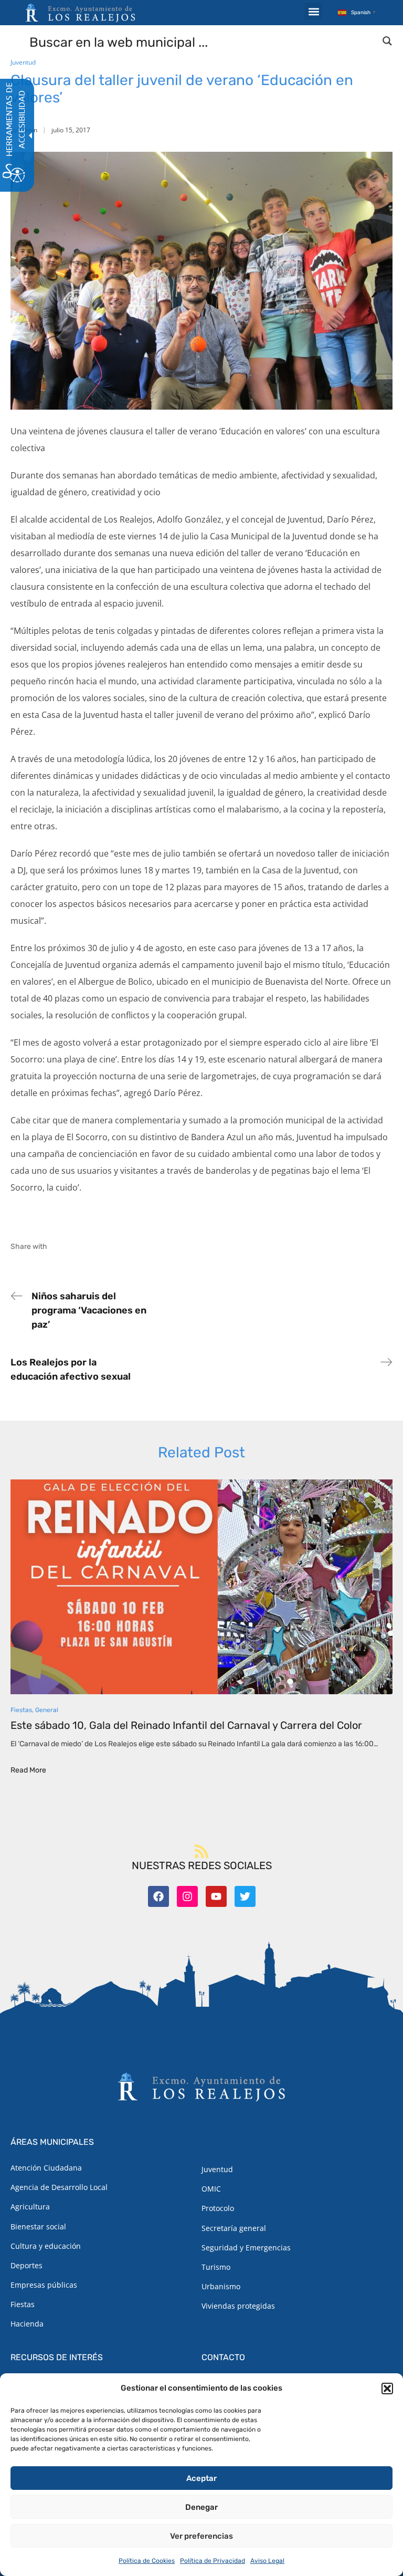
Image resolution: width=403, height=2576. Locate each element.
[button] (387, 2389)
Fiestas (21, 1710)
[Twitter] (245, 1896)
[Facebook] (158, 1896)
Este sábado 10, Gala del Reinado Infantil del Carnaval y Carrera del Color (186, 1725)
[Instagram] (187, 1896)
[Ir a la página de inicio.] (80, 13)
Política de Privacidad (213, 2561)
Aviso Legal (267, 2561)
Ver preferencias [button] (201, 2536)
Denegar (201, 2507)
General (47, 1710)
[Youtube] (216, 1896)
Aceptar (201, 2478)
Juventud (23, 62)
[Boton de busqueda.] (387, 41)
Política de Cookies (147, 2561)
